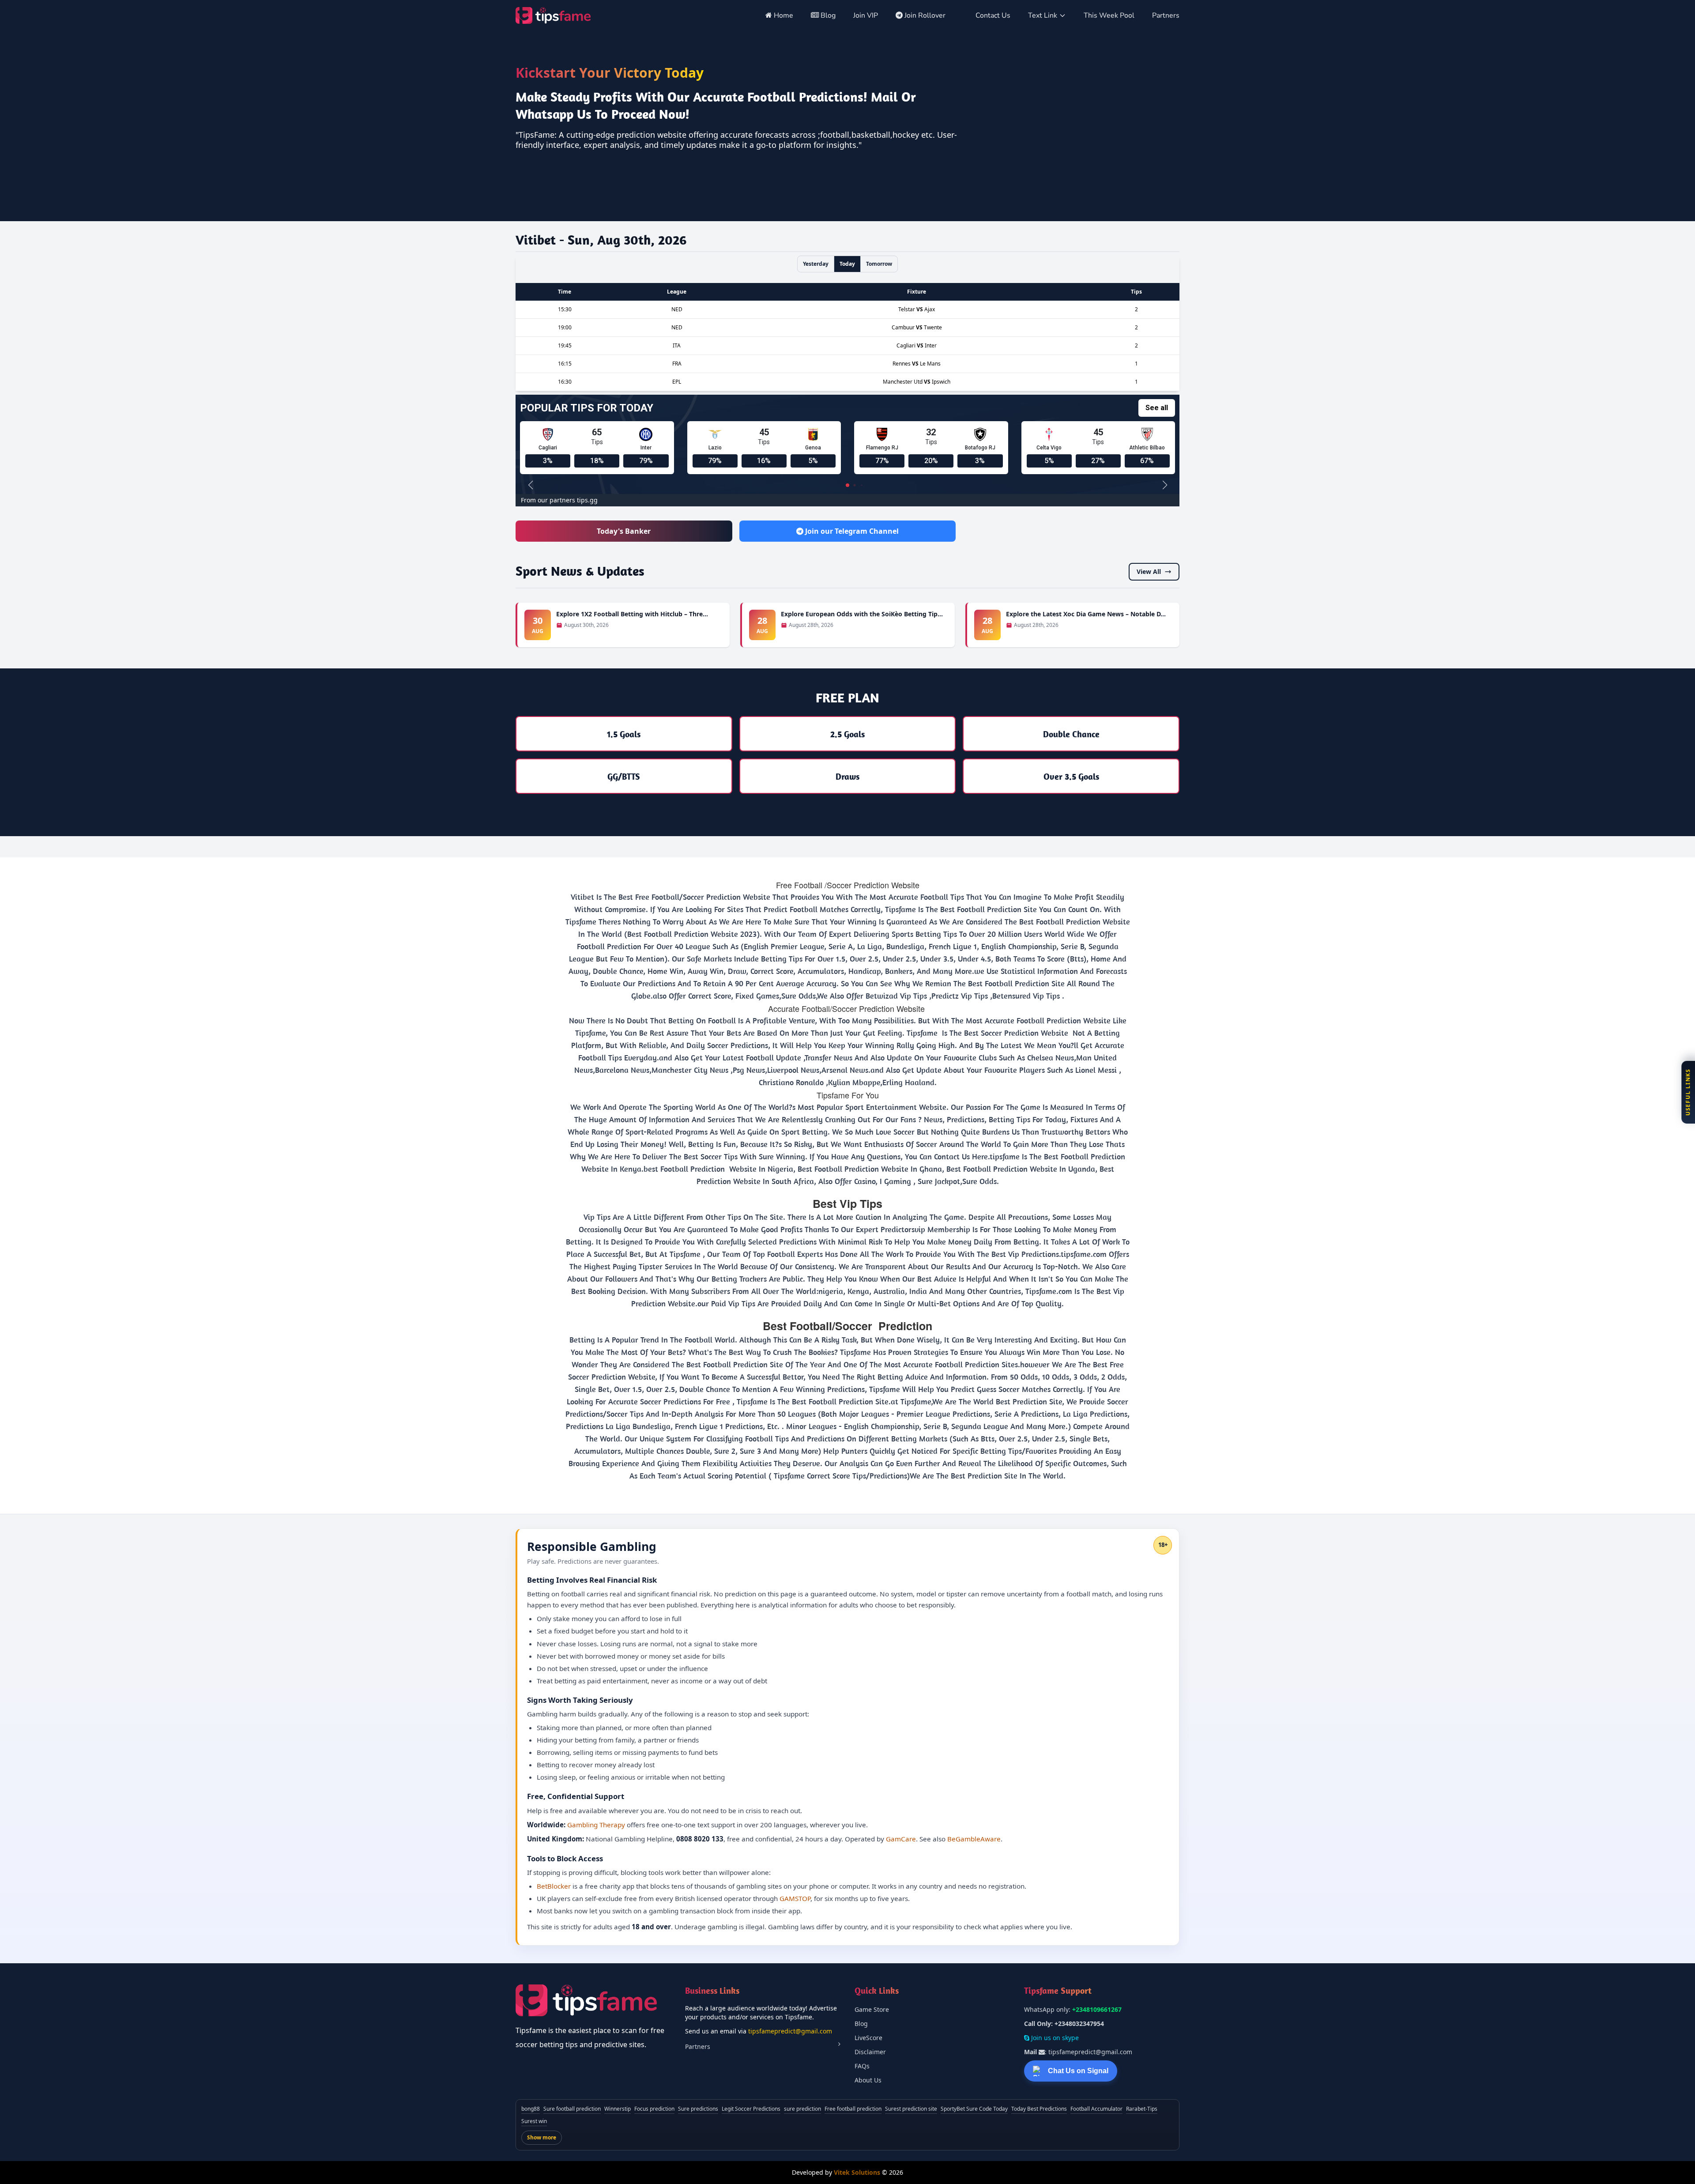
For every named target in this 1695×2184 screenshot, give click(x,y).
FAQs (862, 2066)
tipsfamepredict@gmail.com (790, 2031)
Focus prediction (654, 2109)
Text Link (1043, 15)
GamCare (901, 1839)
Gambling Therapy (596, 1825)
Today (847, 264)
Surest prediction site (911, 2109)
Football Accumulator (1096, 2109)
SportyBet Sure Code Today (974, 2109)
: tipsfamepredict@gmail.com (1078, 2052)
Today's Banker (624, 531)
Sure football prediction (572, 2109)
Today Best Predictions (1039, 2109)
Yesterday (816, 264)
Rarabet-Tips (1142, 2109)
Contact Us (993, 15)
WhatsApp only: (1073, 2009)
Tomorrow (879, 264)
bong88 (531, 2109)
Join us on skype (1054, 2038)
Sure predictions (698, 2109)
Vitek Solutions (857, 2172)
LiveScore (868, 2038)
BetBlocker (554, 1886)
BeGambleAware (974, 1839)
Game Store (872, 2009)
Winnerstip (618, 2109)
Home (783, 15)
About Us (868, 2080)
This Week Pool (1109, 15)
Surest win (534, 2121)
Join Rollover (925, 15)
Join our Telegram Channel (851, 531)
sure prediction (802, 2109)
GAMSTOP (795, 1898)
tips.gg (587, 500)
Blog (827, 15)
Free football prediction (853, 2109)
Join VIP (866, 15)
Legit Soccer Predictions (751, 2109)
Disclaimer (870, 2052)
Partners (1166, 15)
